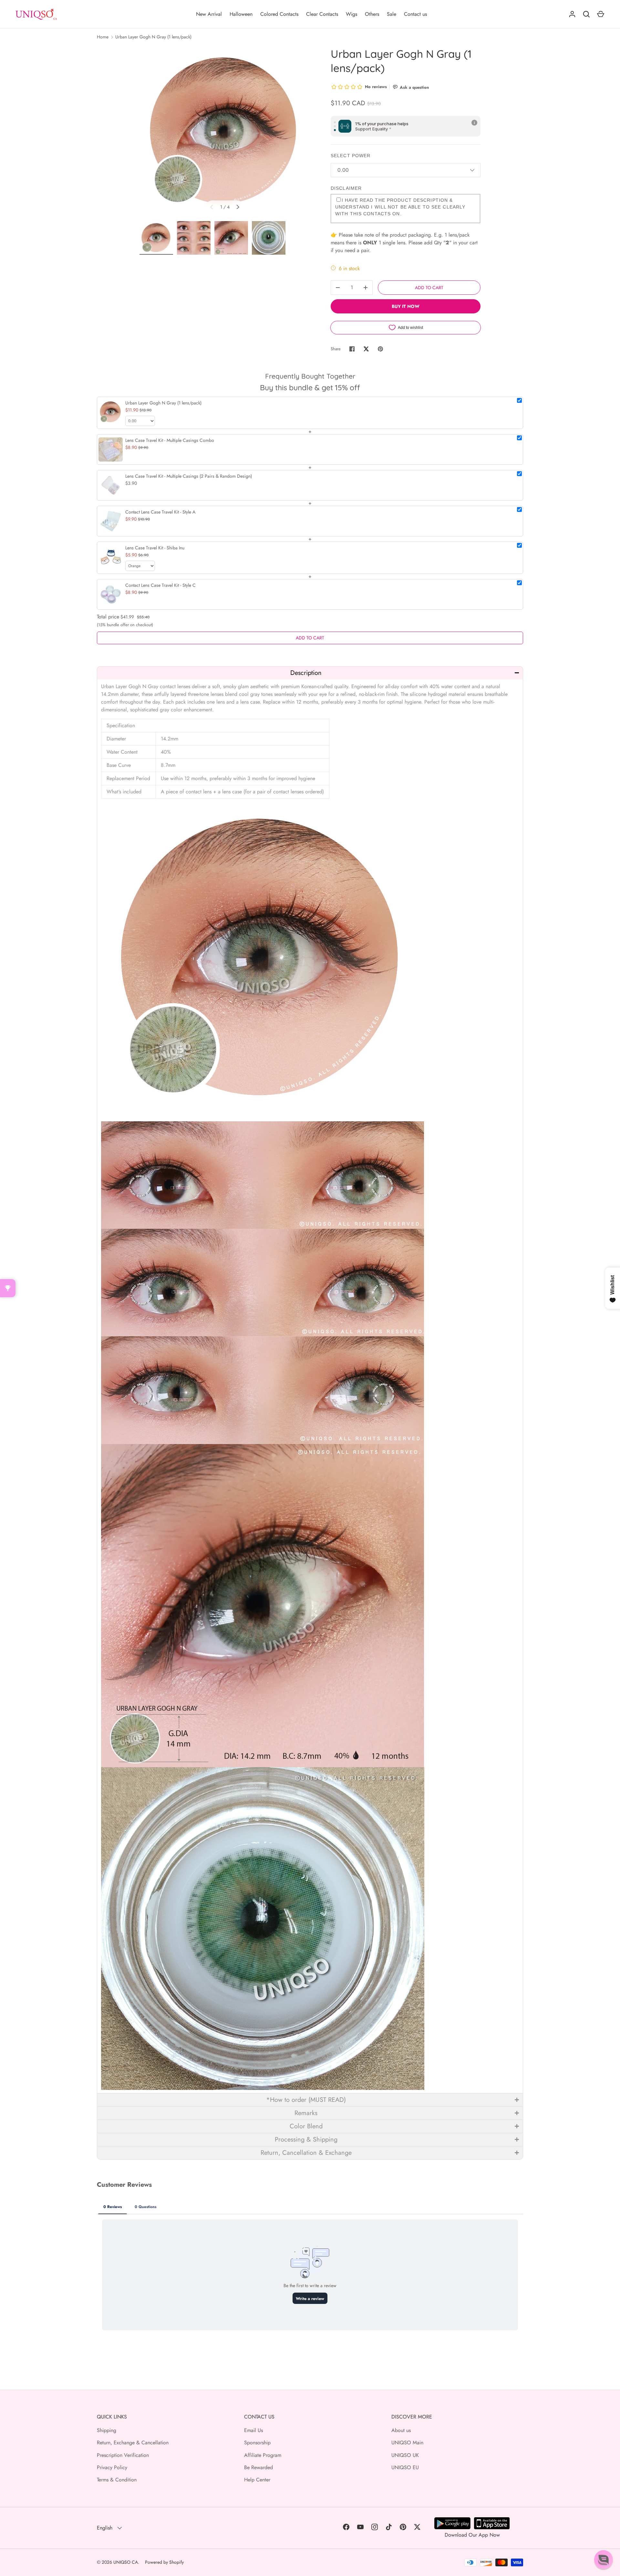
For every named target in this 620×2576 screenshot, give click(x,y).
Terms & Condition (117, 2480)
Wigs (351, 14)
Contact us (415, 14)
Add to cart (429, 288)
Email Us (253, 2430)
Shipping (107, 2430)
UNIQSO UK (405, 2455)
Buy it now (406, 306)
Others (372, 14)
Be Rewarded (258, 2467)
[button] (310, 673)
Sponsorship (257, 2443)
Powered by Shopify (164, 2562)
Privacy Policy (112, 2467)
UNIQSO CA (126, 2562)
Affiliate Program (263, 2455)
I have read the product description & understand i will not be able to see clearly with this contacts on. (400, 207)
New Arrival (209, 14)
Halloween (241, 14)
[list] (225, 132)
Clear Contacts (322, 14)
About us (401, 2430)
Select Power (351, 156)
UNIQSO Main (407, 2443)
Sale (392, 14)
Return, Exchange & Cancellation (133, 2443)
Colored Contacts (279, 14)
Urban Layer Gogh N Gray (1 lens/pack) (153, 37)
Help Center (257, 2480)
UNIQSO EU (405, 2467)
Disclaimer (346, 188)
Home (103, 37)
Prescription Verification (123, 2455)
